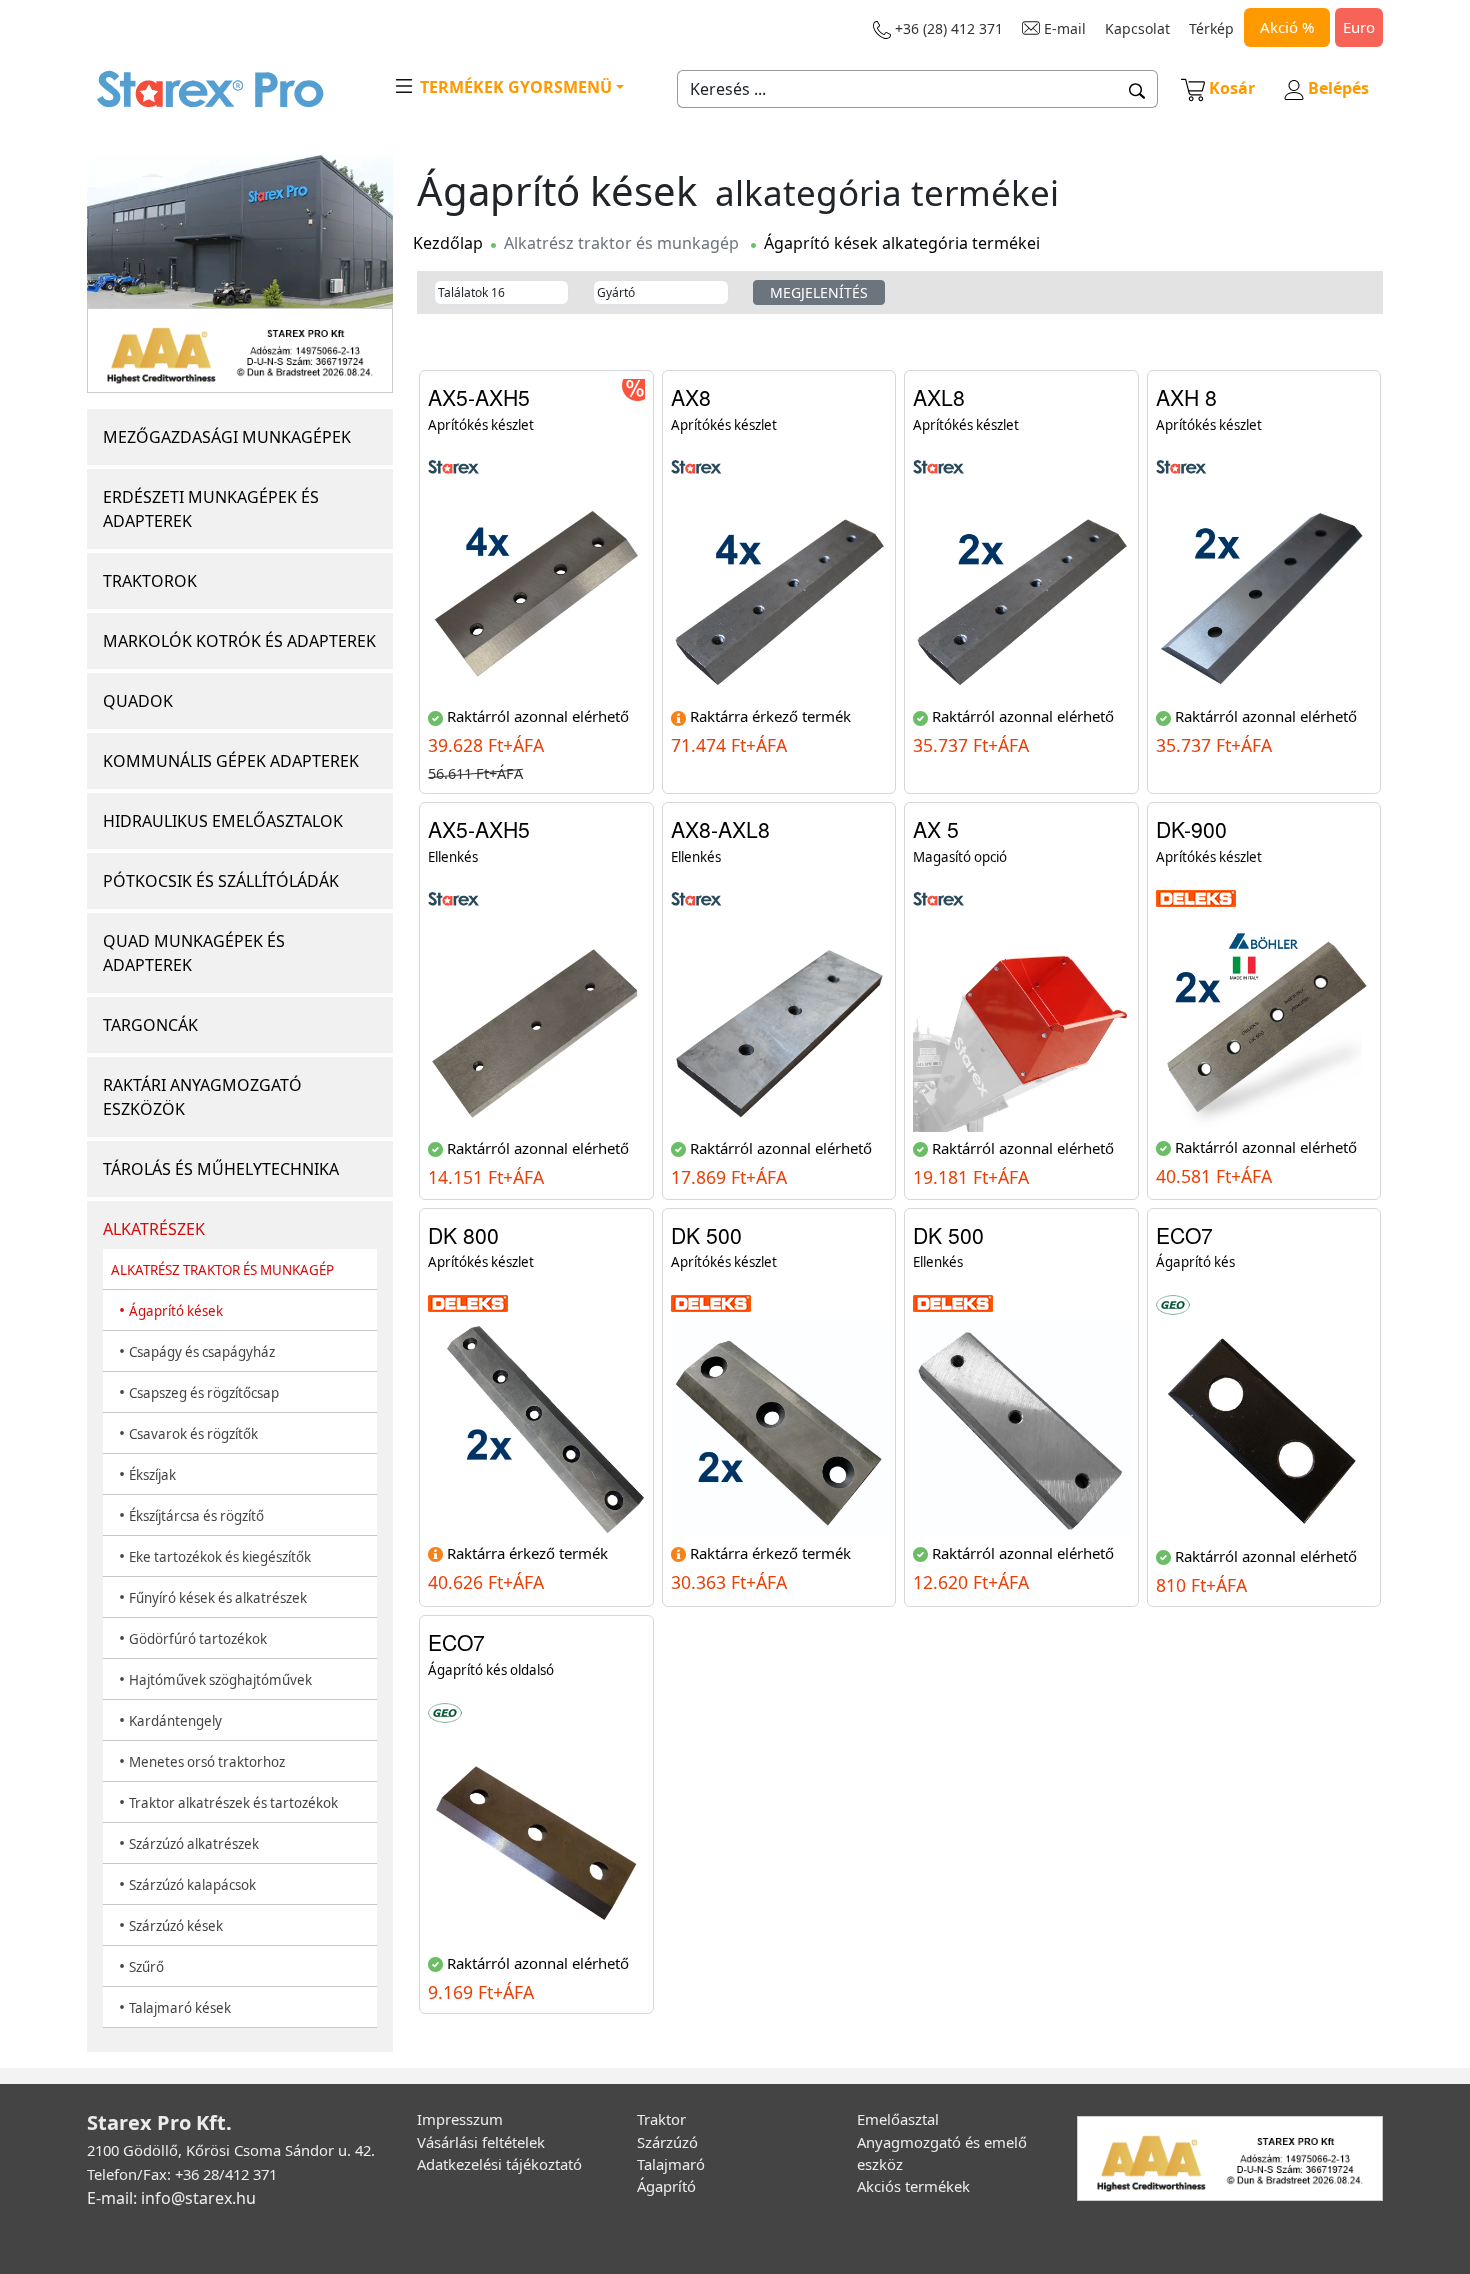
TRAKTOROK (150, 581)
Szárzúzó (667, 2142)
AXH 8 (1186, 397)
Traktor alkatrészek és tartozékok (233, 1803)
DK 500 (706, 1235)
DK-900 (1191, 829)
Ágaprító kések (176, 1311)
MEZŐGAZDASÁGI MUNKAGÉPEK (227, 437)
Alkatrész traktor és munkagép (621, 243)
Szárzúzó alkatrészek (194, 1844)
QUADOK (138, 701)
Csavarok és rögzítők (193, 1434)
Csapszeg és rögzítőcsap (204, 1393)
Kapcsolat (1137, 28)
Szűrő (146, 1967)
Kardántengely (175, 1721)
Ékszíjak (152, 1475)
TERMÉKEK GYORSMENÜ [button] (514, 87)
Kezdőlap (448, 243)
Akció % (1287, 27)
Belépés (1336, 88)
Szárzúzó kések (176, 1926)
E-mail (1063, 28)
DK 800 (463, 1235)
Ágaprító (666, 2186)
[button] (1137, 89)
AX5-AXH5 (479, 397)
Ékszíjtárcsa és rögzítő (196, 1516)
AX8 (691, 397)
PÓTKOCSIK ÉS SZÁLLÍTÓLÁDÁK (221, 881)
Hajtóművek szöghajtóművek (220, 1680)
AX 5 (936, 829)
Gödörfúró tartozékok (198, 1639)
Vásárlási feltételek (481, 2142)
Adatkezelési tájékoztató (499, 2164)
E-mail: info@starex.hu (171, 2198)
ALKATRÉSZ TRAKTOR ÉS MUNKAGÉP (222, 1270)
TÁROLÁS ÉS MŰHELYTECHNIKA (221, 1169)
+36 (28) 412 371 (947, 28)
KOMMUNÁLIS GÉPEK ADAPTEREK (231, 761)
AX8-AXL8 (720, 829)
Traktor (661, 2119)
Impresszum (460, 2119)
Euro (1359, 27)
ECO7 (1184, 1235)
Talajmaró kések (180, 2008)
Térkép (1211, 28)
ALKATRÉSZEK (154, 1229)
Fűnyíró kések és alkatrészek (218, 1598)
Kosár (1232, 88)
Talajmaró (671, 2164)
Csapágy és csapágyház (202, 1352)
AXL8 (939, 397)
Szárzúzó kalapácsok (192, 1885)
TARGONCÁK (150, 1025)
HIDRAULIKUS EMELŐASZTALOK (223, 821)
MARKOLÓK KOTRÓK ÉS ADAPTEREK (239, 641)
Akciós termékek (913, 2186)
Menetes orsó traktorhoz (207, 1762)
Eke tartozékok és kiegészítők (220, 1557)
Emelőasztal (898, 2119)
